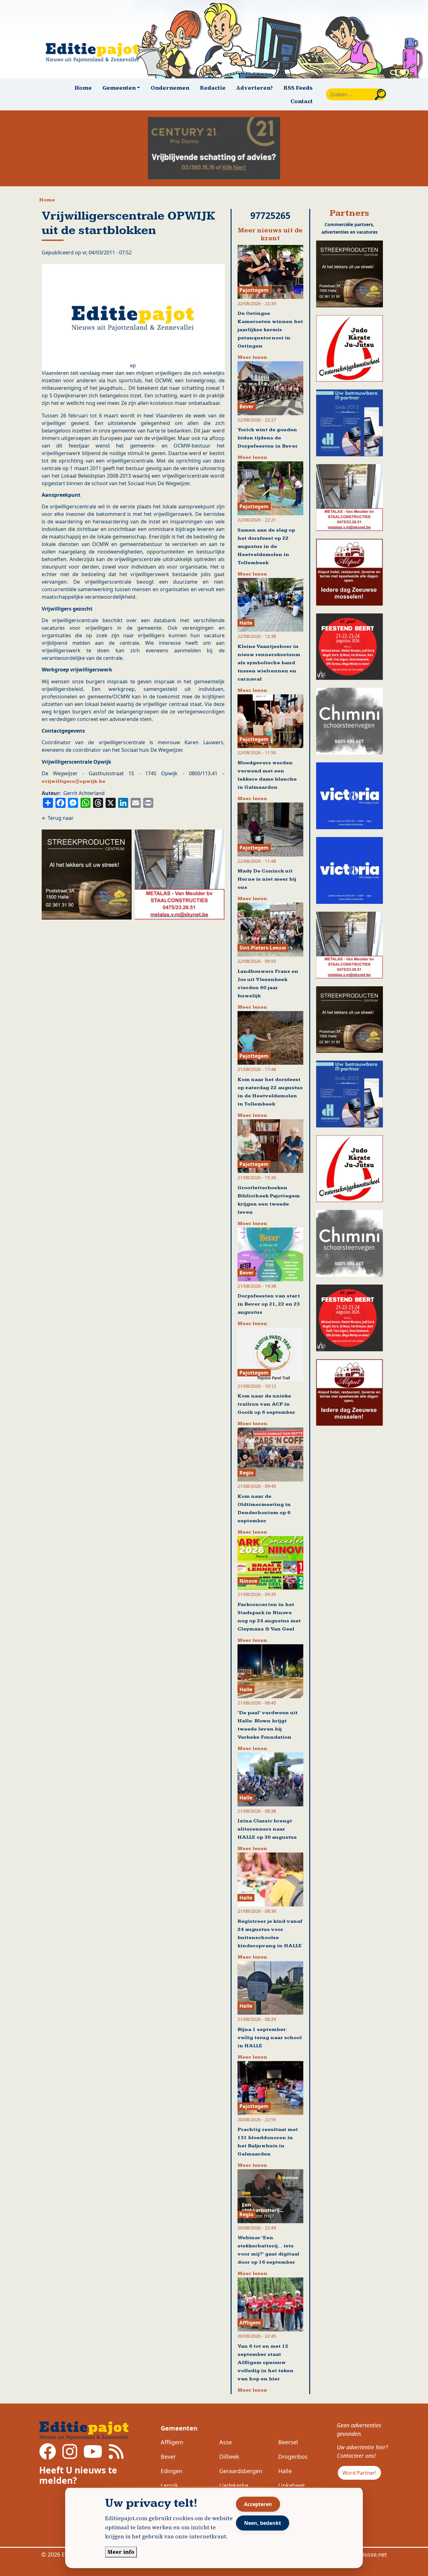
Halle (285, 2471)
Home (83, 88)
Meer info (121, 2552)
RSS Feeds (298, 88)
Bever (168, 2457)
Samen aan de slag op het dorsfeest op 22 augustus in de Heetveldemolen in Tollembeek (266, 546)
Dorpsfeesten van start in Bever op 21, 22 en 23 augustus (269, 1304)
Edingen (172, 2471)
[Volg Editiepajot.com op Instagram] (70, 2456)
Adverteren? (254, 88)
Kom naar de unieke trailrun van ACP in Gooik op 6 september (266, 1404)
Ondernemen (170, 88)
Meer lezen (252, 357)
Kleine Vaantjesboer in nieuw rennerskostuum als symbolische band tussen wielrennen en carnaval (269, 663)
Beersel (288, 2442)
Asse (226, 2442)
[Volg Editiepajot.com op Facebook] (48, 2456)
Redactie (213, 88)
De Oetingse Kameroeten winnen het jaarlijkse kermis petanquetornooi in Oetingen (270, 330)
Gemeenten (179, 2428)
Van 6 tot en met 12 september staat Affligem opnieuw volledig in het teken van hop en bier (266, 2363)
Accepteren (258, 2504)
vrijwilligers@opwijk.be (73, 781)
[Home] (95, 53)
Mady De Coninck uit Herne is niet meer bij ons (267, 879)
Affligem (172, 2442)
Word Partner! (359, 2473)
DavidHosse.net (366, 2554)
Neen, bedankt (263, 2523)
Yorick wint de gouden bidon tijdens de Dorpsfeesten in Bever (268, 438)
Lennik (170, 2485)
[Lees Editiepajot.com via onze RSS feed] (116, 2456)
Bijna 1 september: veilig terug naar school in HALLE (270, 2038)
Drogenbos (293, 2457)
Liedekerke (234, 2485)
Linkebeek (292, 2485)
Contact (302, 101)
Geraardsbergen (241, 2471)
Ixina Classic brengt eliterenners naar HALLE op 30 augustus (267, 1829)
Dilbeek (229, 2457)
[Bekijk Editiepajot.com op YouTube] (93, 2456)
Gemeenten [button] (119, 88)
